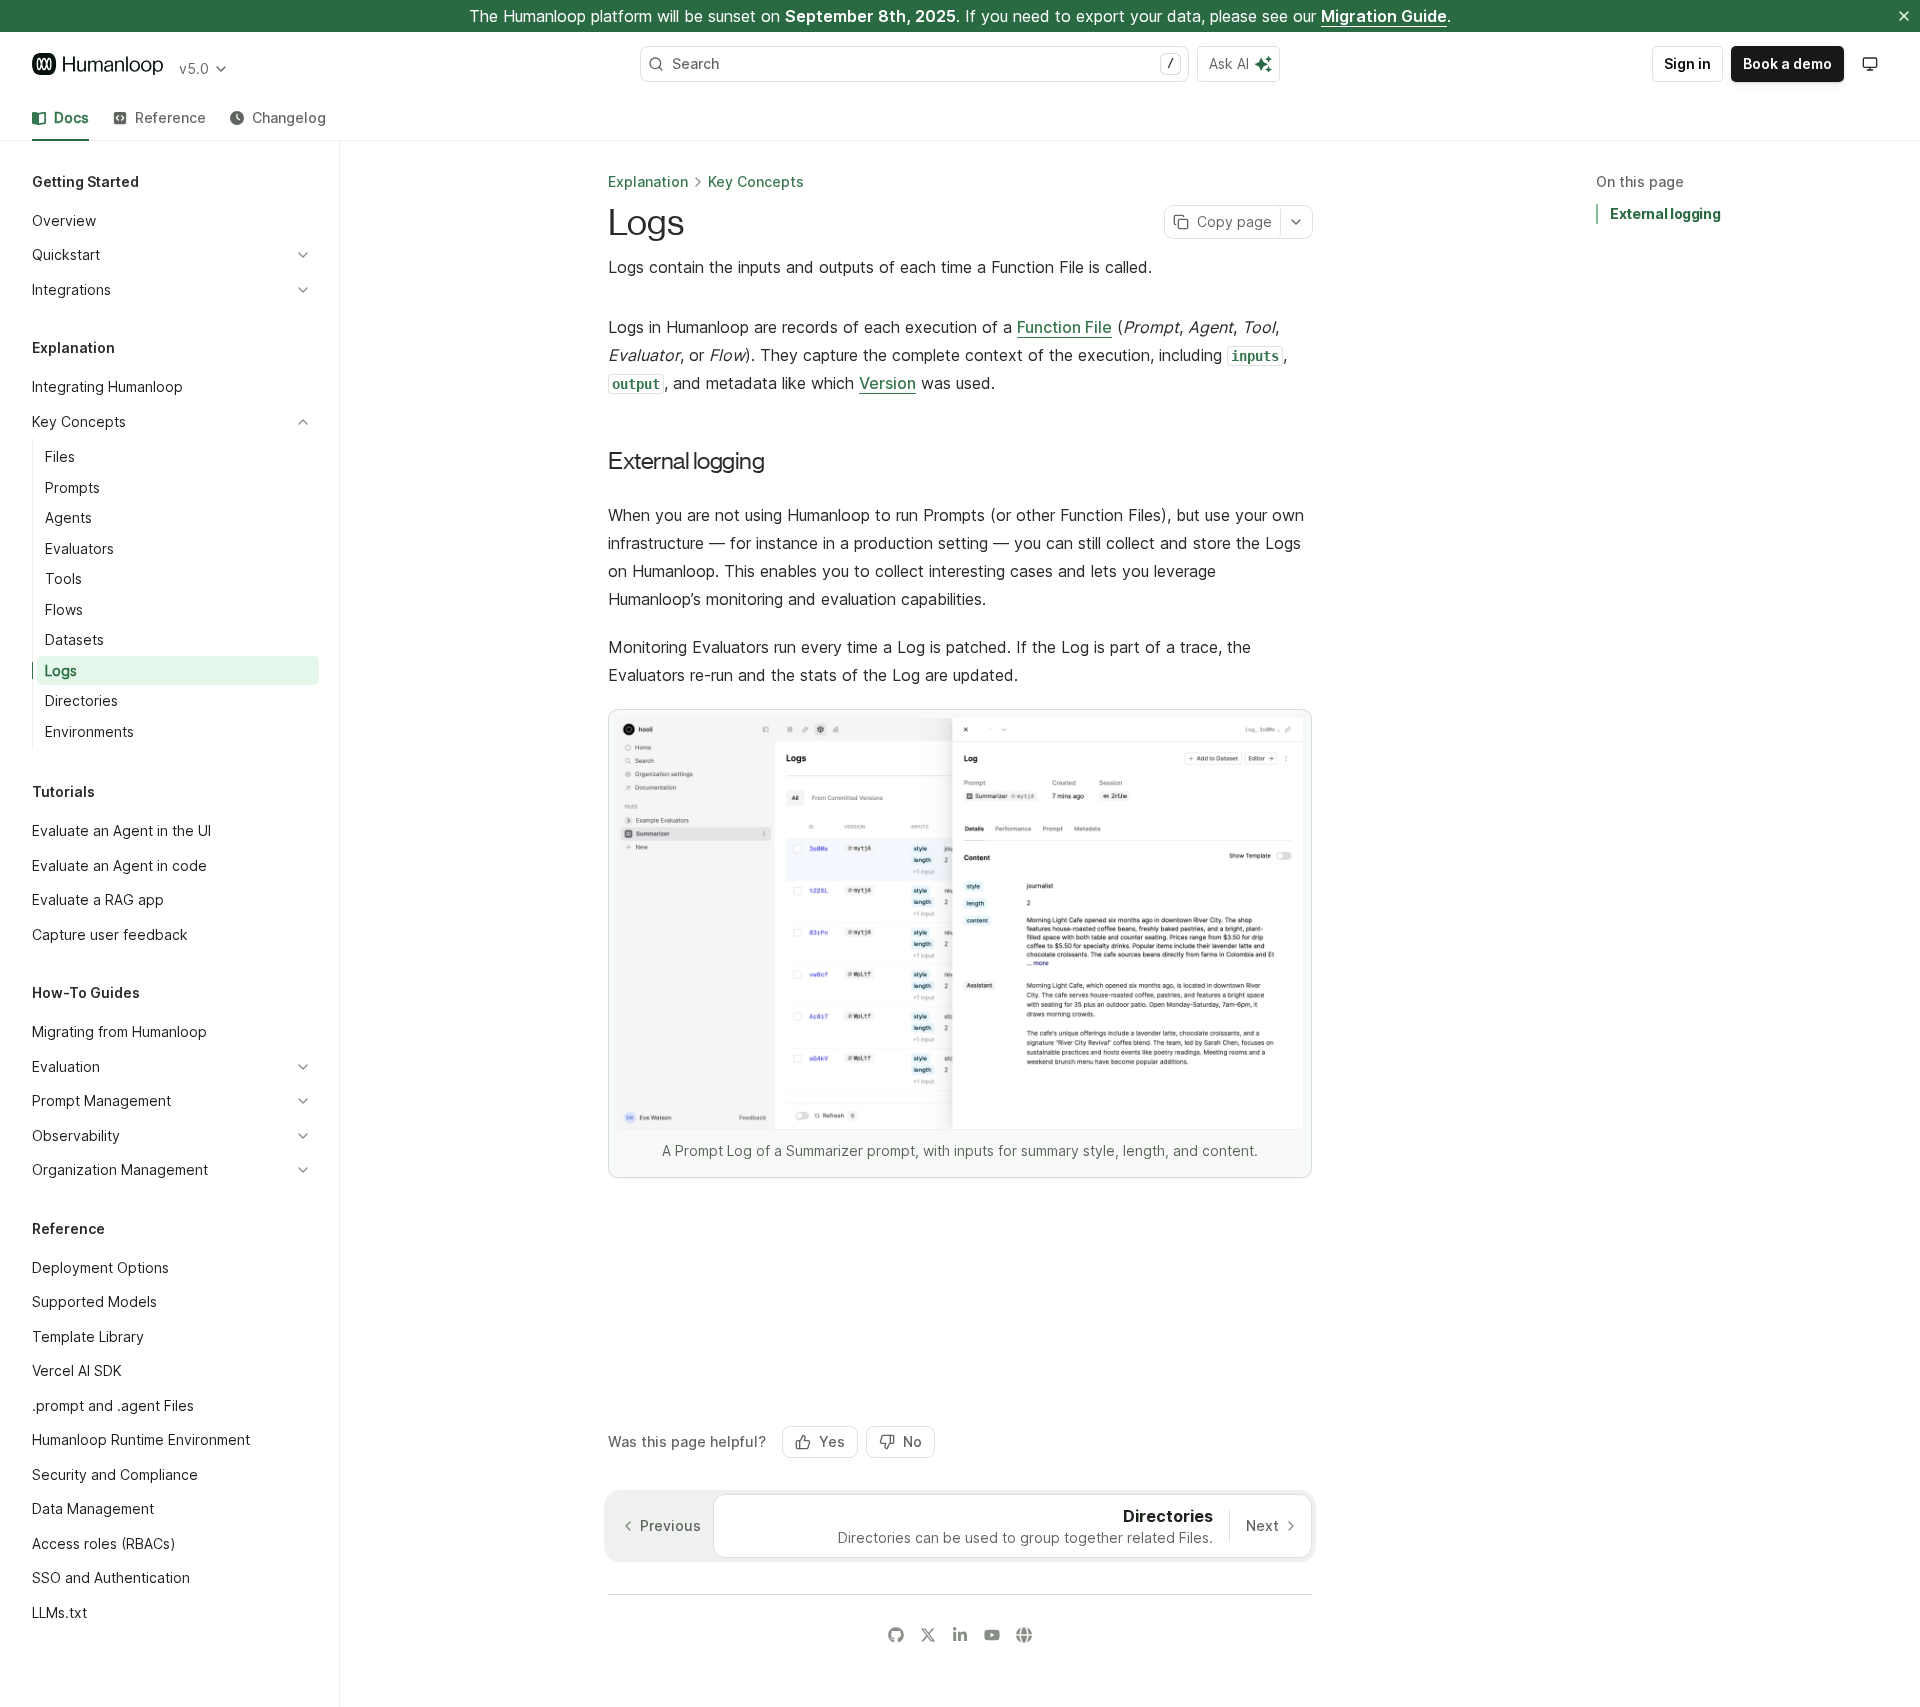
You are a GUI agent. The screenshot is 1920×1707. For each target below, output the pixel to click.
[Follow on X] (928, 1635)
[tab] (60, 118)
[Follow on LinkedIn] (960, 1635)
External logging (1665, 213)
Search (923, 63)
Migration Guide (1384, 16)
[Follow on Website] (1024, 1635)
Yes (832, 1441)
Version (887, 383)
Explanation (648, 181)
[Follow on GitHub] (896, 1635)
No (912, 1441)
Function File (1064, 327)
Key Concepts (756, 181)
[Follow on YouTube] (992, 1635)
